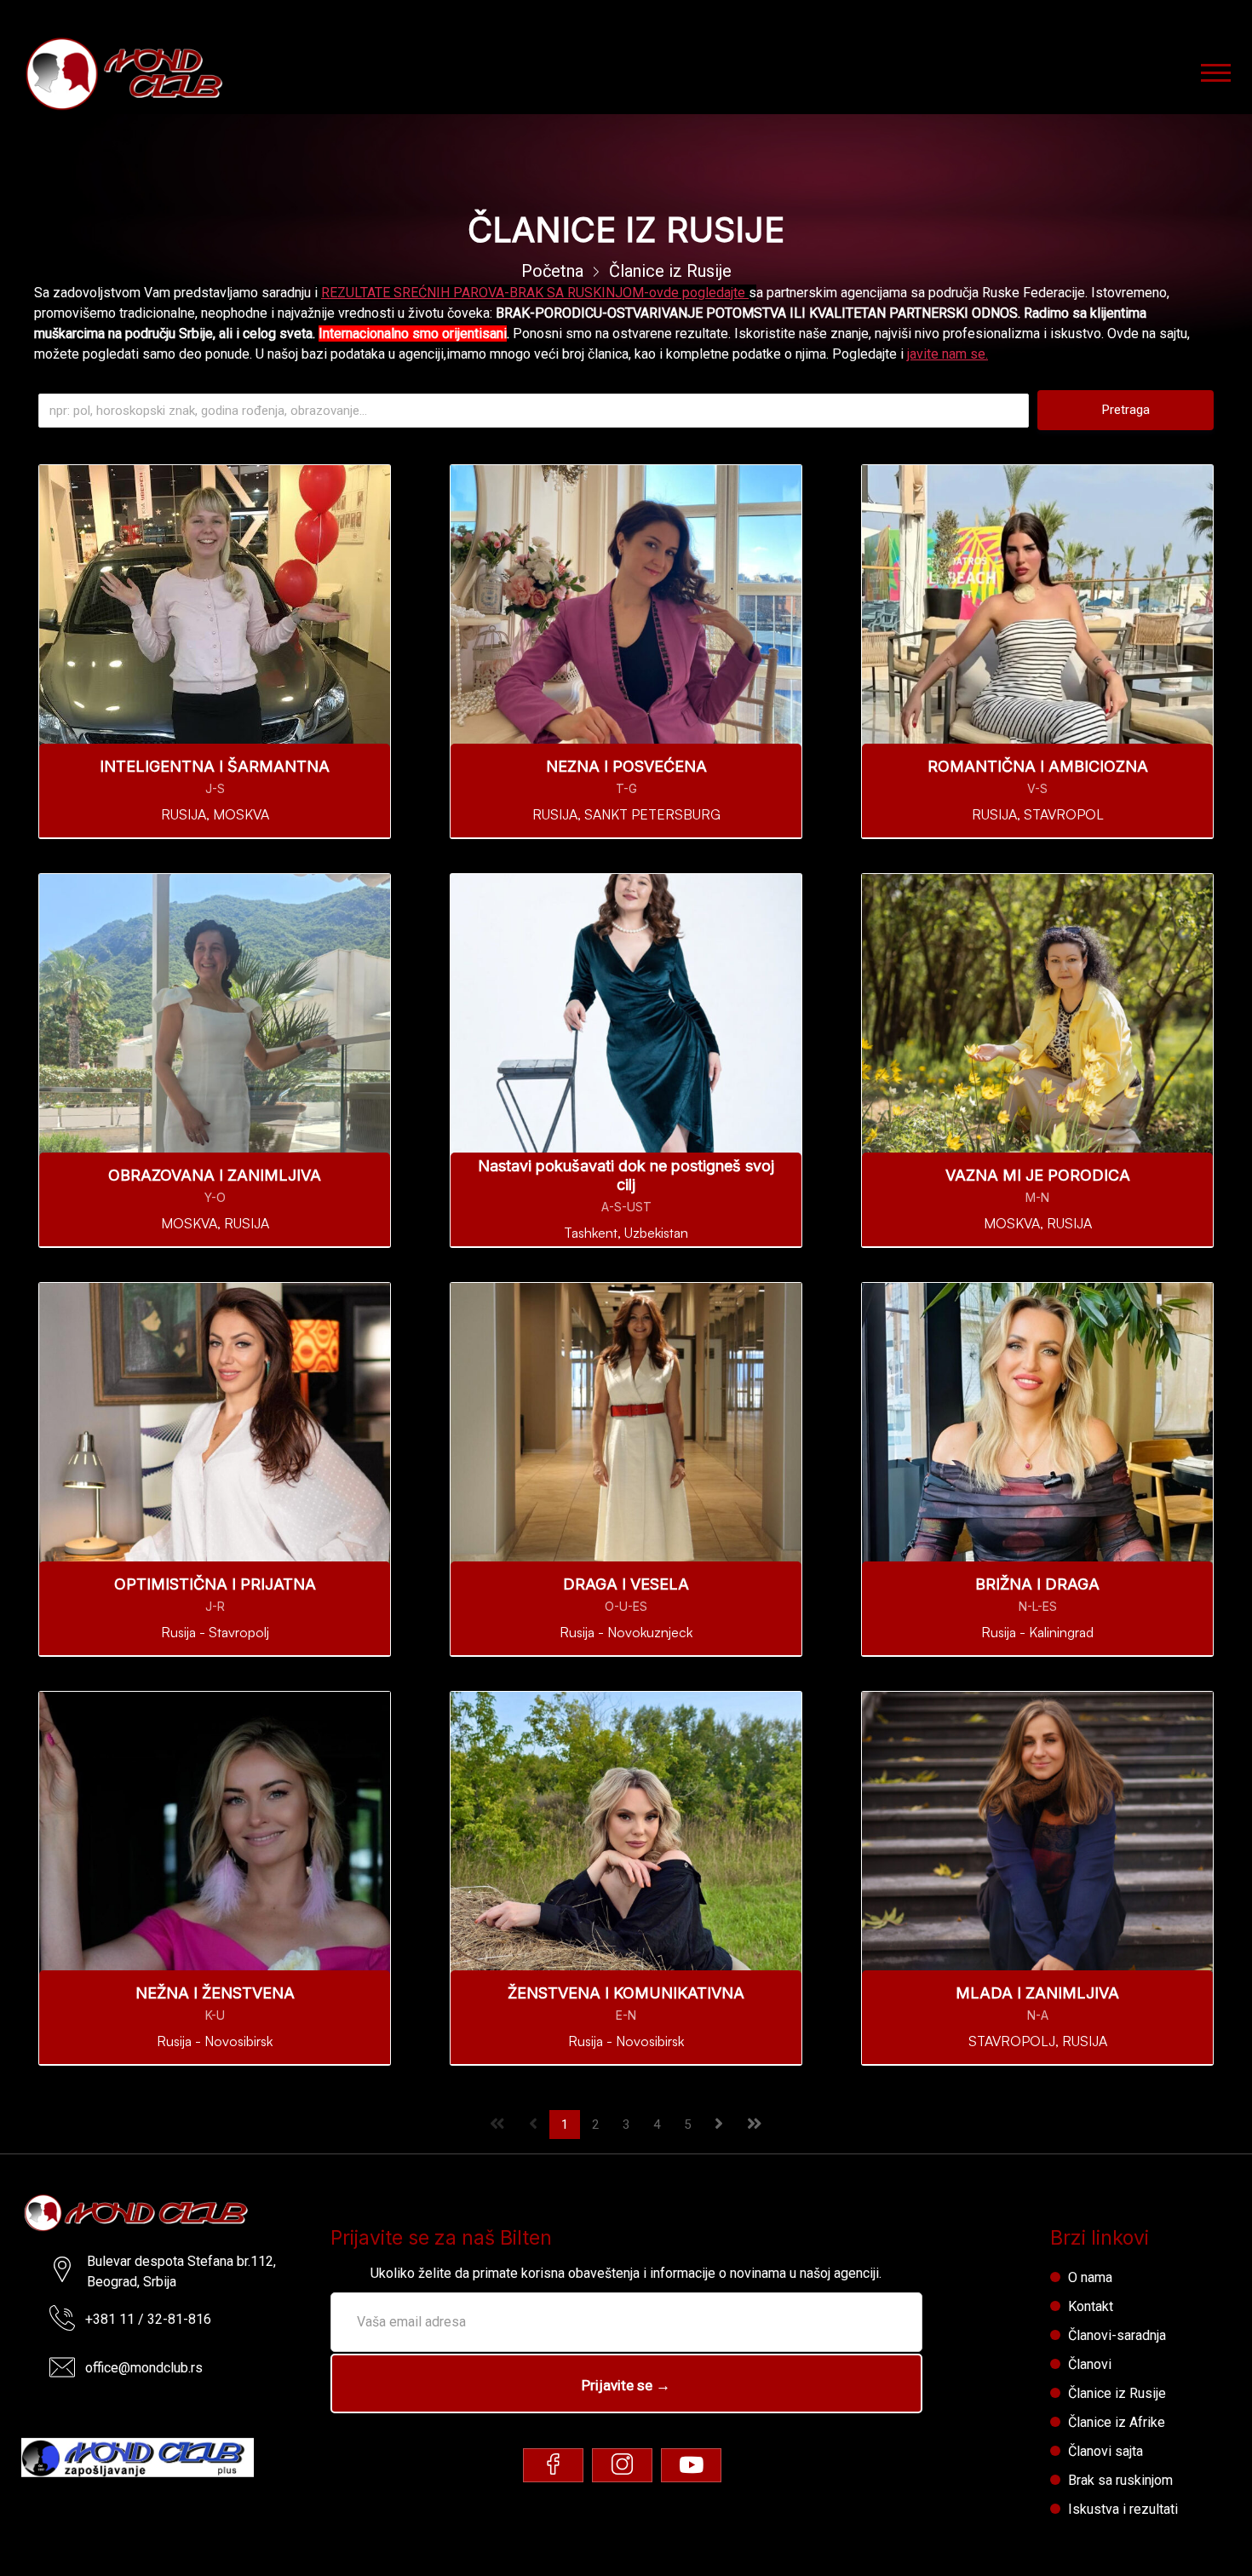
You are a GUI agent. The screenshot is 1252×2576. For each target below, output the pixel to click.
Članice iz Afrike (1117, 2422)
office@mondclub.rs (144, 2368)
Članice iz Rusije (1117, 2393)
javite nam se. (948, 354)
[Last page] (755, 2123)
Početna (552, 271)
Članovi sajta (1106, 2451)
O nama (1090, 2277)
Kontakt (1091, 2306)
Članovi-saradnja (1117, 2335)
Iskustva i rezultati (1123, 2509)
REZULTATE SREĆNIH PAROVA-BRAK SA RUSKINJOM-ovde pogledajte (535, 293)
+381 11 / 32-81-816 (148, 2319)
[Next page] (719, 2123)
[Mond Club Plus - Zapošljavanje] (138, 2452)
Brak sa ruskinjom (1120, 2480)
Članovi (1090, 2364)
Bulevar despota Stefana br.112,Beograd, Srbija (181, 2271)
